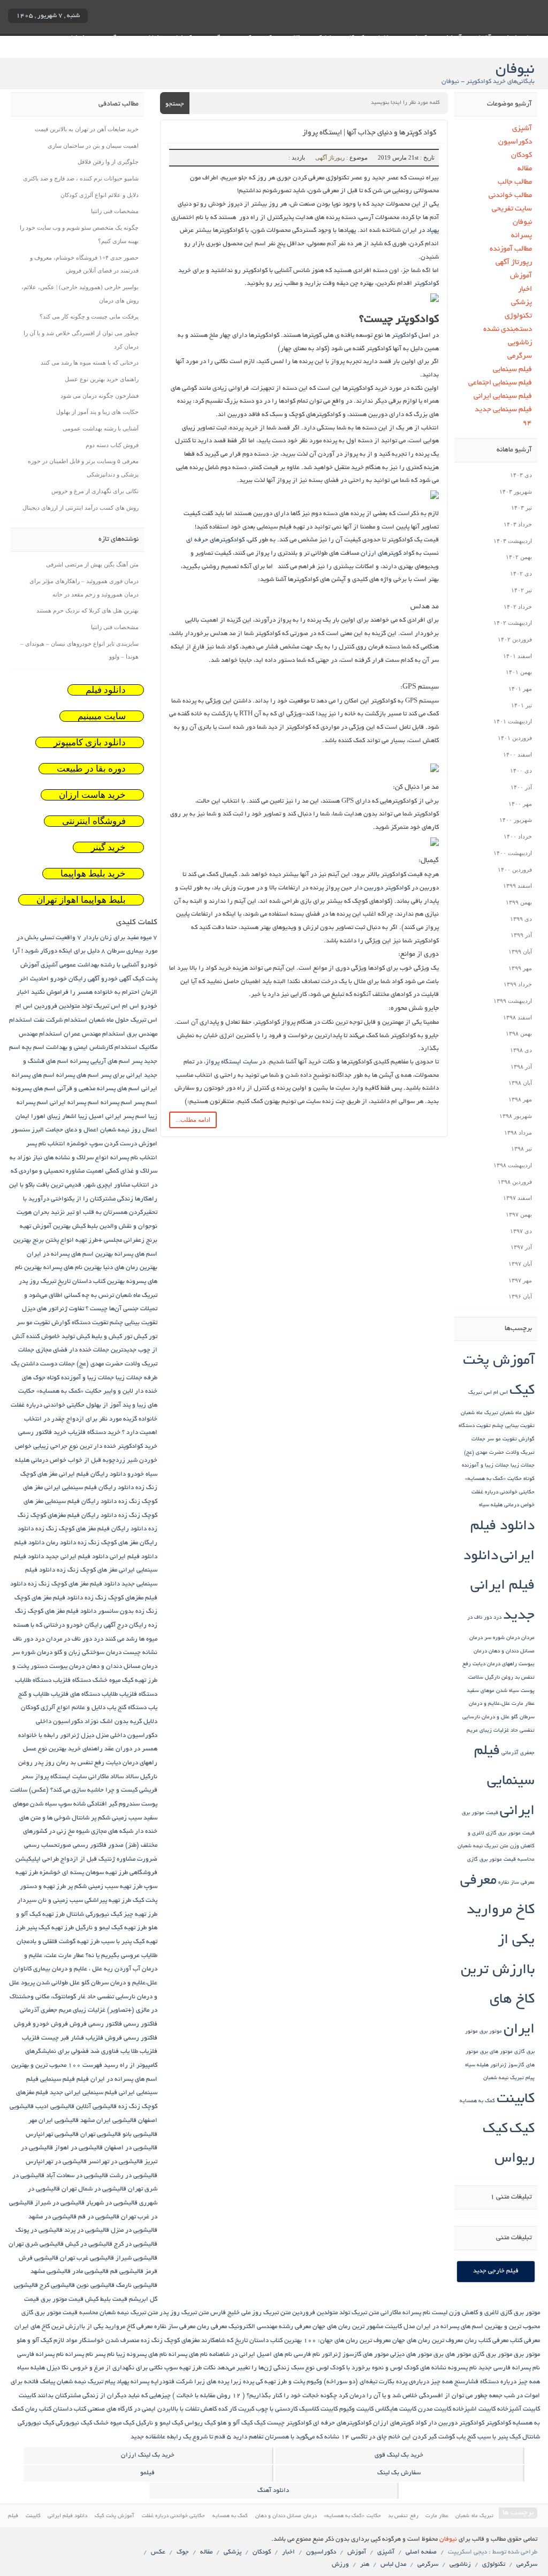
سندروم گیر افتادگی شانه (106, 1804)
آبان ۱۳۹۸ (520, 1083)
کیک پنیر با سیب (499, 2437)
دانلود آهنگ (273, 2491)
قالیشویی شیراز (136, 2258)
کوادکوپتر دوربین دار (383, 888)
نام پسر (105, 2355)
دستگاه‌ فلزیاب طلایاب (130, 1694)
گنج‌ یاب (466, 2437)
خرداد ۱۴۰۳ (518, 524)
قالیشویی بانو (140, 2135)
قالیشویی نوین (96, 2286)
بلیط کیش (85, 1226)
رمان (62, 1763)
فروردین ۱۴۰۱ (515, 738)
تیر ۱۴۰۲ (522, 590)
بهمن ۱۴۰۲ (519, 557)
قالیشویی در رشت (134, 2176)
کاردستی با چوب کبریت (268, 2409)
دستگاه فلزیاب (72, 1680)
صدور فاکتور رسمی (98, 1845)
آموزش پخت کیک (115, 2516)
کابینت (516, 2100)
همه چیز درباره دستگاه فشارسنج (497, 2382)
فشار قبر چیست (63, 2038)
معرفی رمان (212, 2327)
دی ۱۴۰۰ (521, 770)
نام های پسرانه (188, 2355)
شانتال (81, 1818)
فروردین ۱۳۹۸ (515, 1182)
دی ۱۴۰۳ (521, 475)
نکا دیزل (58, 2368)
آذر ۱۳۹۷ (521, 1247)
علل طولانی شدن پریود (50, 1983)
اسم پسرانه (116, 1103)
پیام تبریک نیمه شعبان (509, 2078)
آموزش (521, 276)
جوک (183, 2552)
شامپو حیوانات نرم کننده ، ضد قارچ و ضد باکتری (81, 178)
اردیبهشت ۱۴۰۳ (513, 541)
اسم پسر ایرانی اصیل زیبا (112, 1117)
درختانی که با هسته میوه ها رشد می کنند (90, 362)
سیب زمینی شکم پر (116, 1818)
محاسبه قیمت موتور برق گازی (501, 1860)
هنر (365, 2564)
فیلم (83, 2079)
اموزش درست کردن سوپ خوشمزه (112, 1144)
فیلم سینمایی (512, 370)
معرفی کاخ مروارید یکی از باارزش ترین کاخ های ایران (83, 2327)
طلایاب (149, 1956)
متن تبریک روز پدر (184, 2313)
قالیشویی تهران (101, 2135)
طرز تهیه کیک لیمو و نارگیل (111, 1928)
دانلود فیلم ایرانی (134, 1557)
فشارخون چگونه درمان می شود (100, 396)
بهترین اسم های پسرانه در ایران (70, 1254)
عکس (158, 2552)
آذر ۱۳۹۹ (521, 935)
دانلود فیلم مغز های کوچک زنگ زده (74, 1584)
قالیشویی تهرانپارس (52, 2135)
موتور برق (491, 2032)
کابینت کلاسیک (318, 2409)
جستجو (175, 104)
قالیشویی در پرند (87, 2230)
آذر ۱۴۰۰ (521, 787)
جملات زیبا (523, 1466)
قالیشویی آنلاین (96, 2107)
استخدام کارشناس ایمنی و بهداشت (92, 1048)
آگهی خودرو (116, 979)
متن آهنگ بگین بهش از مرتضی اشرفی (92, 564)
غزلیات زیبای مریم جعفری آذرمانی (63, 2010)
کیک (522, 2130)
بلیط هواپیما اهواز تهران (81, 900)
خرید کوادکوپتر (138, 1446)
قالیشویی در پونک (39, 2230)
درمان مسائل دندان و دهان (122, 1667)
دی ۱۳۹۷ (521, 1231)
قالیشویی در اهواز (79, 2148)
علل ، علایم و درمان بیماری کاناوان (58, 1969)
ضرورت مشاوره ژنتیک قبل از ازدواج (109, 1859)
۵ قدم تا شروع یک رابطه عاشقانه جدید (181, 2437)
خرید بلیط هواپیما (93, 874)
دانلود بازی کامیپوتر (90, 742)
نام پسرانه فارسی (40, 2355)
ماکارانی (391, 2313)
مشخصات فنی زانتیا (115, 211)
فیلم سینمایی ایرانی (503, 396)
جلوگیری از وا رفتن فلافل (108, 162)
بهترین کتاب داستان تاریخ (91, 1282)
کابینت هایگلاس (396, 2409)
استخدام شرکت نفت (60, 1020)
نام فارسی (307, 2355)
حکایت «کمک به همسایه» (493, 1479)
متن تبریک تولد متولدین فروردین (336, 2313)
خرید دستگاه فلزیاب (94, 1433)
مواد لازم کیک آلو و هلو (47, 2341)
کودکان (521, 156)
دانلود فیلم (106, 690)
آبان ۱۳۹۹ (520, 951)
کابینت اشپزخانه (474, 2409)
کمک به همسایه (477, 2101)
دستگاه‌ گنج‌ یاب (127, 1708)
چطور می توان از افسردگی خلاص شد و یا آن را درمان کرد (413, 2396)
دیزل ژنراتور (77, 1736)
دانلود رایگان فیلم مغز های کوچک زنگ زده (91, 1529)
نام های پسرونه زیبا (142, 2355)
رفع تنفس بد (87, 1763)
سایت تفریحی (512, 209)
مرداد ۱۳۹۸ (518, 1132)
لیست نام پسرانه (425, 2313)
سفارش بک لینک (399, 2473)
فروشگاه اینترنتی (94, 821)
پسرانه (521, 236)
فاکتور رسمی (140, 2024)
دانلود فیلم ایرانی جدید (499, 1587)
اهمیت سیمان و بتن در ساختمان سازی (93, 146)
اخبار (525, 289)
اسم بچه (33, 1048)
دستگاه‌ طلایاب (33, 1680)
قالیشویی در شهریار (112, 2203)
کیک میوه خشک (114, 2423)
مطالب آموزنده (511, 249)
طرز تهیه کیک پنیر (50, 1928)
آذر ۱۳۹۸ (521, 1067)
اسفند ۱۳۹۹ (517, 886)
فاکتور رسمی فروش (96, 2024)
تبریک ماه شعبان (479, 1413)
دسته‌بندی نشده (507, 330)
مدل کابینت (400, 2327)
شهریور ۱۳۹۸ (516, 1116)
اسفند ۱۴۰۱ (517, 656)
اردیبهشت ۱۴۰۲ (513, 623)
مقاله (524, 169)
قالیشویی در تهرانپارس (56, 2162)
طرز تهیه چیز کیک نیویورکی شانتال (112, 1914)
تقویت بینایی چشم (513, 1426)
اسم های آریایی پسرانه (100, 1062)
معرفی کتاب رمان (486, 2341)
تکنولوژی (518, 316)
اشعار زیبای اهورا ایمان (46, 1117)
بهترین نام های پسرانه (73, 1268)
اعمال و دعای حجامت (72, 1130)
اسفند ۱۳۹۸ (517, 1017)
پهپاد (433, 231)
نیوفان (522, 222)
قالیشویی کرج (57, 2286)
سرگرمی (519, 356)
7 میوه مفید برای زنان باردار (120, 938)
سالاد (132, 1777)
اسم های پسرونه (34, 1089)
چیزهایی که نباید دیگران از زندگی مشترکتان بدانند (104, 2396)
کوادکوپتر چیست (289, 2423)
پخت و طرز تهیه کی (280, 2382)
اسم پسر (146, 1103)
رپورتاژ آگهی (330, 157)
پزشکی (521, 303)
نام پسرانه (79, 2355)
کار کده (227, 2409)
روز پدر (44, 1763)
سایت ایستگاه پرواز (231, 1062)
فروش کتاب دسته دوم (112, 445)
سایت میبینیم (102, 716)
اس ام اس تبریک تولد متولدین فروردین (87, 1006)
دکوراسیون (515, 142)
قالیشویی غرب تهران (87, 2258)
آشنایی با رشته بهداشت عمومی (101, 428)
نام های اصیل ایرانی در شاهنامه (251, 2355)
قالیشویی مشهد (51, 2272)
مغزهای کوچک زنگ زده (170, 2341)
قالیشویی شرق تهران (36, 2244)
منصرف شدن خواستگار (109, 2341)
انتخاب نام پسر (46, 1144)
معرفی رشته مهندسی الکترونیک (270, 2327)
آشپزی (522, 129)
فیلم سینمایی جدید (503, 410)
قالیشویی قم (127, 2272)
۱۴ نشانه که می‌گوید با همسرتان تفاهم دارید (291, 2437)
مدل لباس (393, 2564)
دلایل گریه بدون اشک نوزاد (121, 1722)
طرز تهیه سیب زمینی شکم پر (105, 1887)
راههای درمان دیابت (495, 1664)
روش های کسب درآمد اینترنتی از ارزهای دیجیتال (81, 508)
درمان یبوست (67, 1667)
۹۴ (527, 423)
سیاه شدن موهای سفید (493, 1691)
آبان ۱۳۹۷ (520, 1264)
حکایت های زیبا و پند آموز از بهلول (97, 412)
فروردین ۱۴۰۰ (515, 870)
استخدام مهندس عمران (94, 1034)
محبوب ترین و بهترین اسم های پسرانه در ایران (478, 2327)
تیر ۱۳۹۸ (522, 1149)
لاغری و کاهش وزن (474, 2313)
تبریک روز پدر (37, 1282)
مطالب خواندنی (510, 196)
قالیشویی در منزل (134, 2230)
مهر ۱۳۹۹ (520, 968)
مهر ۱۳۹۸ (520, 1099)
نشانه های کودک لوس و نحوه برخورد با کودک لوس (381, 2368)
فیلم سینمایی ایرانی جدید (83, 2093)
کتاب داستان (70, 2409)
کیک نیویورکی (74, 2423)
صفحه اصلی (421, 2552)
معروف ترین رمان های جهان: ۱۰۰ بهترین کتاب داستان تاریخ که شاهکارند (296, 2341)
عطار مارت (523, 1704)
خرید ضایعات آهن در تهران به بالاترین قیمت (87, 129)
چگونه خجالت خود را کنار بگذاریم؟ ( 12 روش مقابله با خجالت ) (255, 2396)
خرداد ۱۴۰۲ (518, 607)
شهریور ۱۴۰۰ (516, 820)
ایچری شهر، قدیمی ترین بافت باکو (69, 1185)
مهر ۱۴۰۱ (520, 689)
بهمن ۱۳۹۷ (519, 1214)
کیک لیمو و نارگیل (159, 2423)
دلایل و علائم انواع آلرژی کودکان (100, 195)
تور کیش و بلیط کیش (104, 1337)
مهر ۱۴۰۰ (520, 804)
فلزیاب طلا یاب (139, 2052)
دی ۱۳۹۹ (521, 919)
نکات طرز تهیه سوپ (190, 2368)
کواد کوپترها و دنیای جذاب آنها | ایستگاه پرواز (369, 133)
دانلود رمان (61, 1543)
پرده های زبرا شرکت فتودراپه (190, 2382)
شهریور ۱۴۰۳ (516, 492)
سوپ (65, 1804)
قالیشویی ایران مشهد (108, 2121)
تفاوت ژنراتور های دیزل (53, 1309)
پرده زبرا (242, 2382)
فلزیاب (31, 2038)
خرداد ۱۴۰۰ (518, 836)
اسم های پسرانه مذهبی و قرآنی (98, 1089)
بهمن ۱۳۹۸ (519, 1033)
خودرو (136, 1474)
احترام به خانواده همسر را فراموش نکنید (85, 992)
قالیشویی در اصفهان (131, 2148)
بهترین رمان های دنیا (130, 1268)
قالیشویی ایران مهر (54, 2121)
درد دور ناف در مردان (75, 1639)
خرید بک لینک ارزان (148, 2455)
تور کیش (146, 1337)
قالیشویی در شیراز (60, 2203)
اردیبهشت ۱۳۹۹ (513, 1001)
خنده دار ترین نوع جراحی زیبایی (75, 1446)
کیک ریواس (200, 2423)
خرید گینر (108, 847)
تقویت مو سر (502, 1440)
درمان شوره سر (502, 1638)
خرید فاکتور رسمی (42, 1433)
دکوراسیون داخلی (59, 1722)
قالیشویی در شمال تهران (94, 2189)
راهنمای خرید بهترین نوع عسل (102, 379)
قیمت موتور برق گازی (510, 1834)
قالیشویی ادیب (55, 2107)
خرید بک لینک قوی (399, 2455)
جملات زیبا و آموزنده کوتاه (81, 1378)
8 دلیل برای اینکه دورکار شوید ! (63, 951)
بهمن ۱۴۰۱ (519, 672)
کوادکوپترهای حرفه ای (215, 540)
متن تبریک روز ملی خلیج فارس (250, 2313)
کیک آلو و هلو (235, 2423)
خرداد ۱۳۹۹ (518, 984)
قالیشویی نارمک (137, 2286)
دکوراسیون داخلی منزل (127, 1736)
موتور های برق (496, 2052)
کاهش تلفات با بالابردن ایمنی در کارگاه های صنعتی (152, 2409)
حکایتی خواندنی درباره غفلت (503, 1493)
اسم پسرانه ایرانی (74, 1103)
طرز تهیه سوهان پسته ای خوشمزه (84, 1873)
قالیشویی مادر (90, 2272)
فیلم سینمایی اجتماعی (500, 383)
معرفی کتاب (525, 2341)
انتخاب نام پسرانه (134, 1158)
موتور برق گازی (492, 2355)
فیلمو (147, 2473)
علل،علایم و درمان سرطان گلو (119, 1983)
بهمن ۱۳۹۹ (519, 902)
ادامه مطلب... (193, 1120)
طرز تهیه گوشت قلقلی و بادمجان (58, 1942)
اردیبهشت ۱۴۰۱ (513, 721)
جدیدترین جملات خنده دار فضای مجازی (86, 1350)
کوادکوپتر (404, 335)
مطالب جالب (515, 182)
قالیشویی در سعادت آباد (77, 2176)
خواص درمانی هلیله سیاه (507, 1505)
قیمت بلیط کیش (106, 2299)
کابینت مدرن (435, 2409)
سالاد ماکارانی (106, 1777)
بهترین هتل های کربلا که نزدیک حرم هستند (87, 610)
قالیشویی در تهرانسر (116, 2162)
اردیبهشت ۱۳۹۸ (513, 1165)
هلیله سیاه (477, 2065)
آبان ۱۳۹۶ (520, 1296)
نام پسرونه (462, 2368)
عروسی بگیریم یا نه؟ (113, 1956)
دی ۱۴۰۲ (521, 573)
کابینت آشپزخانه (519, 2409)
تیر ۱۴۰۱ (522, 705)
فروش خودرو (50, 2024)
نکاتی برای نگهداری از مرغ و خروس (95, 491)
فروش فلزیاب (104, 2038)
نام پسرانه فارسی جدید (509, 2368)
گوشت (447, 2437)
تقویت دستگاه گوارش (80, 1323)
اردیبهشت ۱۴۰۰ (513, 853)
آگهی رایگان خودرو (75, 979)
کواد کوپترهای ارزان (388, 553)
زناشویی (520, 343)
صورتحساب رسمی (48, 1845)
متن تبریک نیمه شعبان (483, 1846)
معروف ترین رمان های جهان (428, 2341)
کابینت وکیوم (356, 2409)
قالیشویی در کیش (89, 2244)
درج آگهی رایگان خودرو (97, 1625)
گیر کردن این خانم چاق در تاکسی (394, 2437)
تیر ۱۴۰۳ (522, 508)
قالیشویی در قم (99, 2217)
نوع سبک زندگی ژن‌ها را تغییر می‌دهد (266, 2368)
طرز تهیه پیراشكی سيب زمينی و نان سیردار (74, 1901)
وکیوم (314, 2382)
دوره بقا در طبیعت (91, 769)
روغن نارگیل (499, 1678)
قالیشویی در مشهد (52, 2217)
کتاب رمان (38, 2409)
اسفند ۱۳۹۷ (517, 1198)
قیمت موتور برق (480, 1813)
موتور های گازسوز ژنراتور (355, 2355)
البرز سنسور (28, 1130)
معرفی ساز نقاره (516, 1883)
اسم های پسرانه (78, 1075)
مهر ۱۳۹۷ (520, 1280)
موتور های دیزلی (411, 2355)
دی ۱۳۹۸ (521, 1050)
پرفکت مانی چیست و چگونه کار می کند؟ (89, 316)
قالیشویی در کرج (136, 2244)
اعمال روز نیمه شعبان (129, 1130)
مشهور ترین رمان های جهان (348, 2327)
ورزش (340, 2564)
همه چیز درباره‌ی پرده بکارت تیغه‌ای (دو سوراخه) (388, 2382)
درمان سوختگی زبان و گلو (88, 1653)
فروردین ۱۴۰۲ (515, 639)
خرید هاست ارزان (92, 795)
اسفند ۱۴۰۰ (517, 754)
